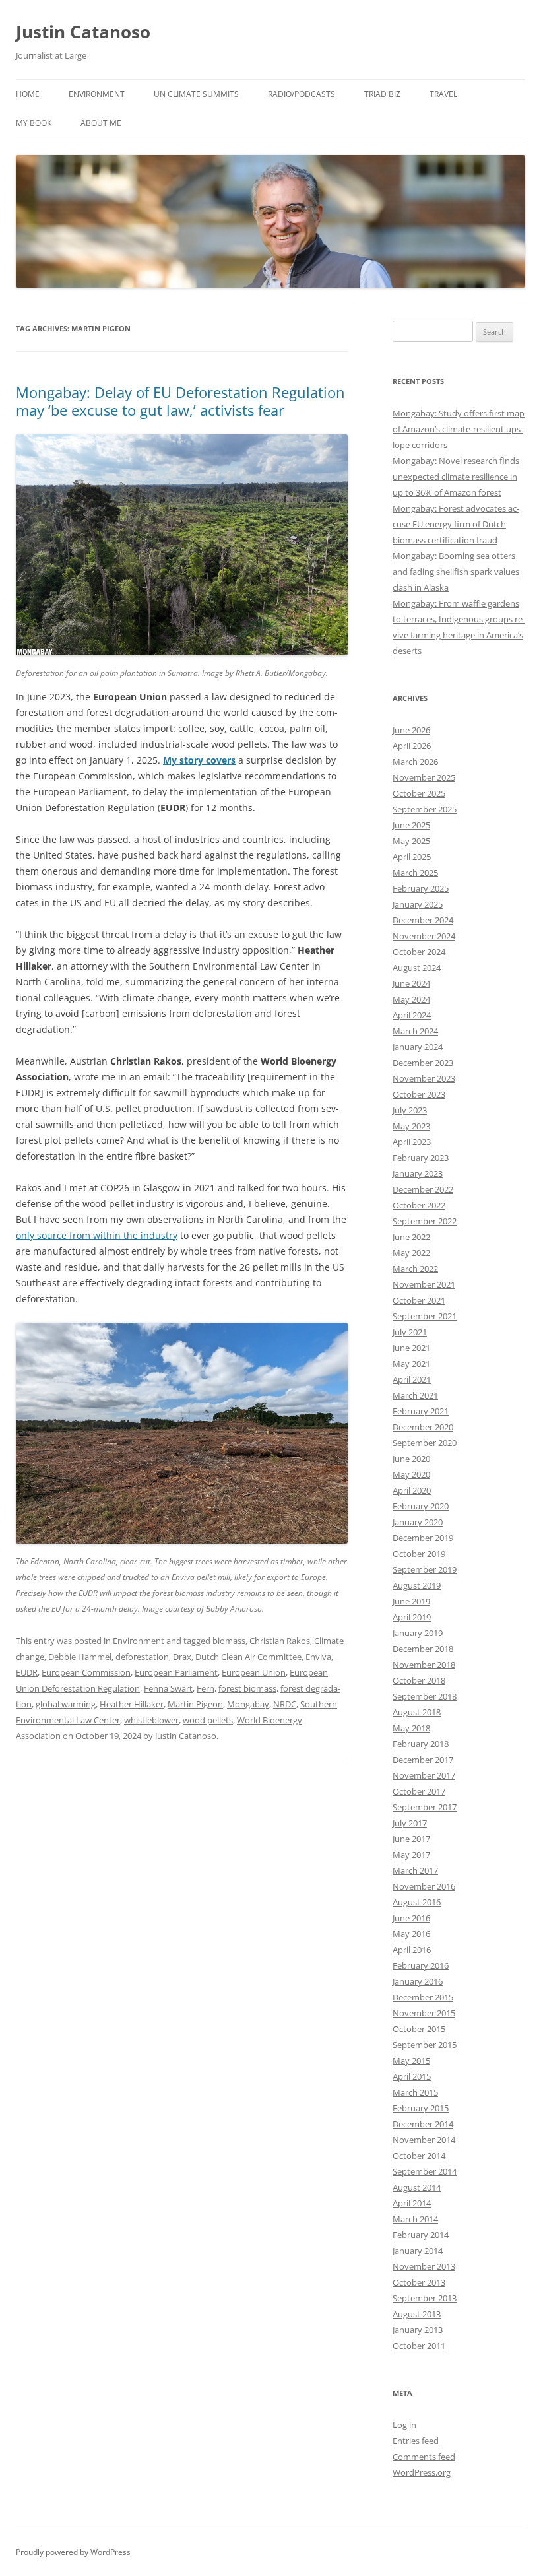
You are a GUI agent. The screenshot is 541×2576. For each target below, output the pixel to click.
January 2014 (418, 2251)
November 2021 (424, 1284)
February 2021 (421, 1411)
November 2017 (424, 1775)
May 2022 (411, 1253)
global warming (66, 1704)
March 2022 (415, 1269)
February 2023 (421, 1158)
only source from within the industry (97, 1235)
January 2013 (418, 2330)
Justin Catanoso (83, 32)
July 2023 (410, 1110)
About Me (101, 123)
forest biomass (247, 1688)
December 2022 (423, 1189)
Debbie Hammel (80, 1657)
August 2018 (417, 1712)
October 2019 (419, 1554)
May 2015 (411, 2061)
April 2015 (412, 2076)
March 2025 (415, 873)
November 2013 (424, 2266)
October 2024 (419, 952)
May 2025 (411, 841)
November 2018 (424, 1665)
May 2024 (411, 999)
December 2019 (423, 1538)
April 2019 (412, 1617)
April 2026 (412, 746)
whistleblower (151, 1720)
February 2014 (421, 2235)
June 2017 (411, 1839)
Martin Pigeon (195, 1704)
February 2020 (421, 1506)
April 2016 (412, 1950)
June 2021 (411, 1348)
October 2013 (419, 2282)
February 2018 (421, 1744)
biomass (229, 1641)
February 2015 (421, 2108)
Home (28, 94)
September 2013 (425, 2298)
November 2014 (424, 2140)
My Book (34, 123)
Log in (404, 2425)
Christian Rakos (280, 1641)
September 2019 (425, 1569)
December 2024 (423, 920)
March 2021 (415, 1395)
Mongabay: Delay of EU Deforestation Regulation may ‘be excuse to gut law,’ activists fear (180, 401)
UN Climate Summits (196, 94)
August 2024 (417, 968)
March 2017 (415, 1870)
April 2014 (412, 2203)
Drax (182, 1657)
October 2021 (419, 1300)
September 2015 (425, 2045)
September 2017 (425, 1807)
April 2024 (412, 1015)
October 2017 (419, 1791)
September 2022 (425, 1221)
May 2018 (411, 1728)
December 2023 (423, 1063)
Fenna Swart (168, 1688)
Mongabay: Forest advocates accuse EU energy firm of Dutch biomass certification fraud (456, 524)
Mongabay (248, 1704)
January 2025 (418, 904)
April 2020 (412, 1490)
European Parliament (176, 1672)
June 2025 (411, 825)
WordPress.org (422, 2472)
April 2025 (412, 857)
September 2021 (425, 1316)
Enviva (318, 1657)
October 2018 (419, 1680)
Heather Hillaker (132, 1704)
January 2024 (418, 1047)
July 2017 (410, 1823)
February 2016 (421, 1965)
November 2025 (424, 777)
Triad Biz (382, 94)
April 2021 (412, 1379)
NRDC (285, 1704)
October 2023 (419, 1094)
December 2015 (423, 1997)
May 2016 (411, 1934)
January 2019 (418, 1633)
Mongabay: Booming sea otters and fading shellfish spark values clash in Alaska (456, 572)
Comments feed (424, 2457)
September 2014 (425, 2171)
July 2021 (410, 1332)
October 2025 (419, 793)
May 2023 (411, 1126)
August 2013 (417, 2314)
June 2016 (411, 1918)
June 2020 (411, 1459)
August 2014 (417, 2187)
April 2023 (412, 1142)
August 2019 (417, 1585)
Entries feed (416, 2441)
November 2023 (424, 1078)
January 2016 (418, 1981)
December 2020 (423, 1427)
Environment (97, 94)
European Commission (86, 1672)
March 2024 (415, 1031)
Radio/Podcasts (302, 94)
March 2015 (415, 2092)
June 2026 (411, 730)
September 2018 (425, 1696)
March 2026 (415, 762)
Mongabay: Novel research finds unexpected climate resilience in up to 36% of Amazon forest (456, 477)
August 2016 (417, 1902)
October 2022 (419, 1205)
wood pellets (208, 1720)
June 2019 (411, 1601)
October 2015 (419, 2029)
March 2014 (415, 2219)
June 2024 (411, 983)
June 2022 (411, 1237)
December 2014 (423, 2124)
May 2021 (411, 1364)
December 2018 (423, 1649)
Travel (443, 94)
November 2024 (424, 936)
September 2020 (425, 1443)
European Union (254, 1672)
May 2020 (411, 1474)
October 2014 (419, 2156)
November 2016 (424, 1886)
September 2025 (425, 809)
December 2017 (423, 1760)
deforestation (142, 1657)
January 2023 (418, 1173)
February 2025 (421, 888)
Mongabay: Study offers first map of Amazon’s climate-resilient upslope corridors (459, 429)
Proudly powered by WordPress (73, 2552)
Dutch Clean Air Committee (248, 1657)
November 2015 (424, 2013)
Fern (206, 1688)
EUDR (27, 1672)
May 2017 (411, 1855)
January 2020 (418, 1522)
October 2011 (419, 2346)
